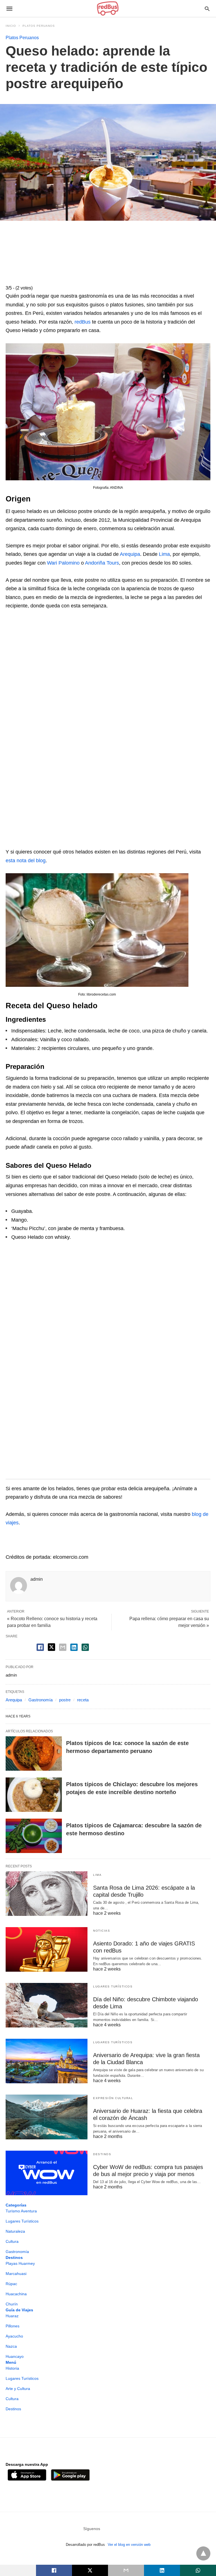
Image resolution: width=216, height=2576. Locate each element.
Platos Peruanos (39, 26)
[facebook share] (40, 1647)
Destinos (102, 2154)
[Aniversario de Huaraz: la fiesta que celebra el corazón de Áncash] (47, 2117)
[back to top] (203, 2553)
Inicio (11, 26)
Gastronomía (40, 1700)
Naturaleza (15, 2231)
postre (65, 1700)
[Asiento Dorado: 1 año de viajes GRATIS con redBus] (47, 1949)
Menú (11, 2362)
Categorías (16, 2205)
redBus (83, 322)
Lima (164, 554)
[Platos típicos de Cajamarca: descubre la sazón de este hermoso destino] (34, 1836)
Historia (12, 2368)
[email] (126, 2570)
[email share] (63, 1647)
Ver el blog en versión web (129, 2545)
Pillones (13, 2326)
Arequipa (130, 554)
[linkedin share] (74, 1647)
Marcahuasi (16, 2274)
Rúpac (11, 2284)
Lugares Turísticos (113, 1986)
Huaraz (12, 2316)
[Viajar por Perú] (108, 8)
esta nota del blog (26, 861)
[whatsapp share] (85, 1647)
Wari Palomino (63, 563)
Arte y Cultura (18, 2389)
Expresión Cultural (113, 2098)
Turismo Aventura (21, 2211)
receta (83, 1700)
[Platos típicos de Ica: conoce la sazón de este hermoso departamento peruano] (34, 1754)
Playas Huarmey (20, 2263)
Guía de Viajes (19, 2310)
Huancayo (15, 2356)
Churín (12, 2304)
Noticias (102, 1931)
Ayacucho (14, 2336)
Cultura (12, 2241)
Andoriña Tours (102, 563)
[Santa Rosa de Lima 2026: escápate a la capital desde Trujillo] (47, 1894)
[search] (207, 9)
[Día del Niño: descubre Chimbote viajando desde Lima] (47, 2005)
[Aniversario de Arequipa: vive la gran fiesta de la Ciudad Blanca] (47, 2061)
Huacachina (16, 2294)
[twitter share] (51, 1647)
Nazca (11, 2346)
